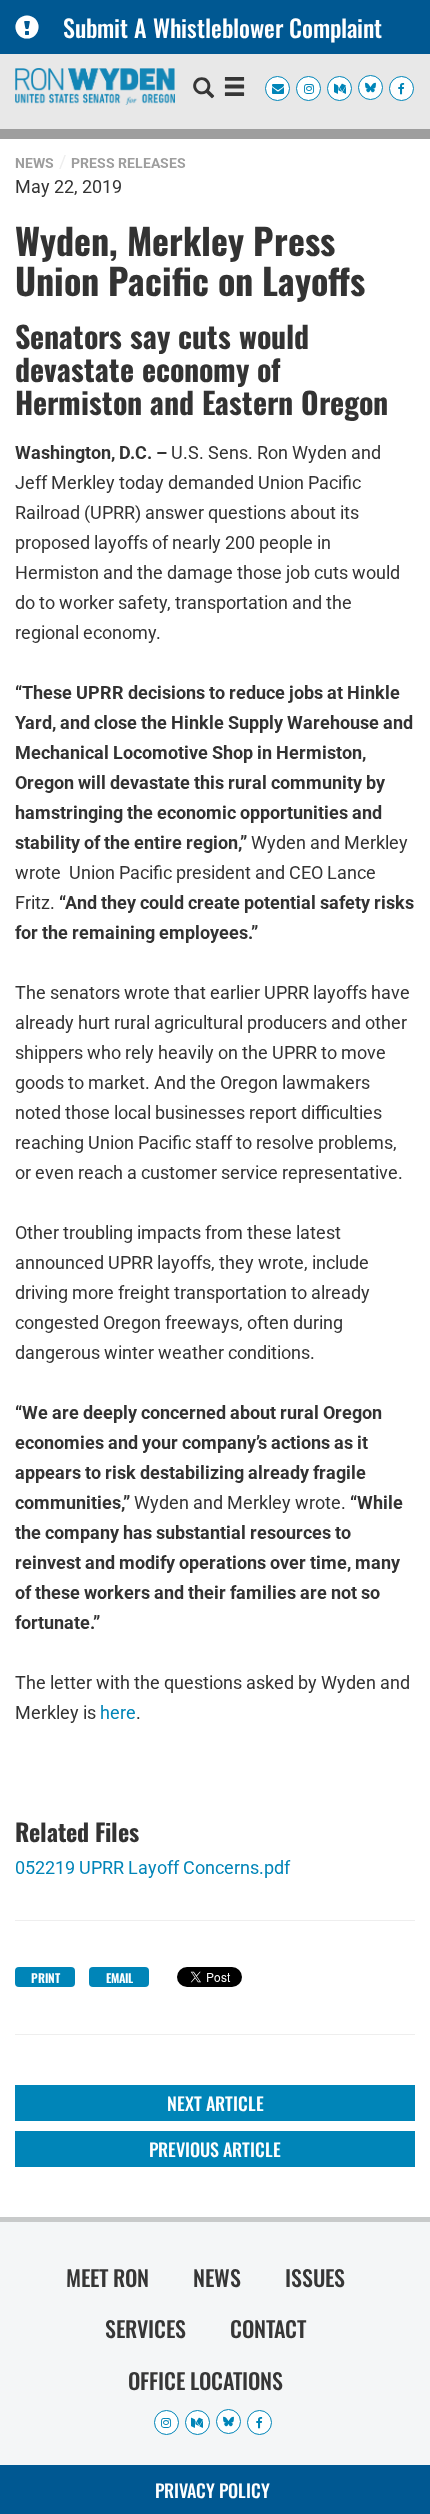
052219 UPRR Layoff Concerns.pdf (152, 1867)
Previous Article (215, 2149)
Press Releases (128, 163)
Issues (315, 2277)
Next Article (215, 2103)
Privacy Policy (212, 2490)
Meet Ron (107, 2277)
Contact (268, 2328)
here (118, 1712)
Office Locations (205, 2380)
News (34, 163)
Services (145, 2328)
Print (45, 1977)
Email (119, 1977)
